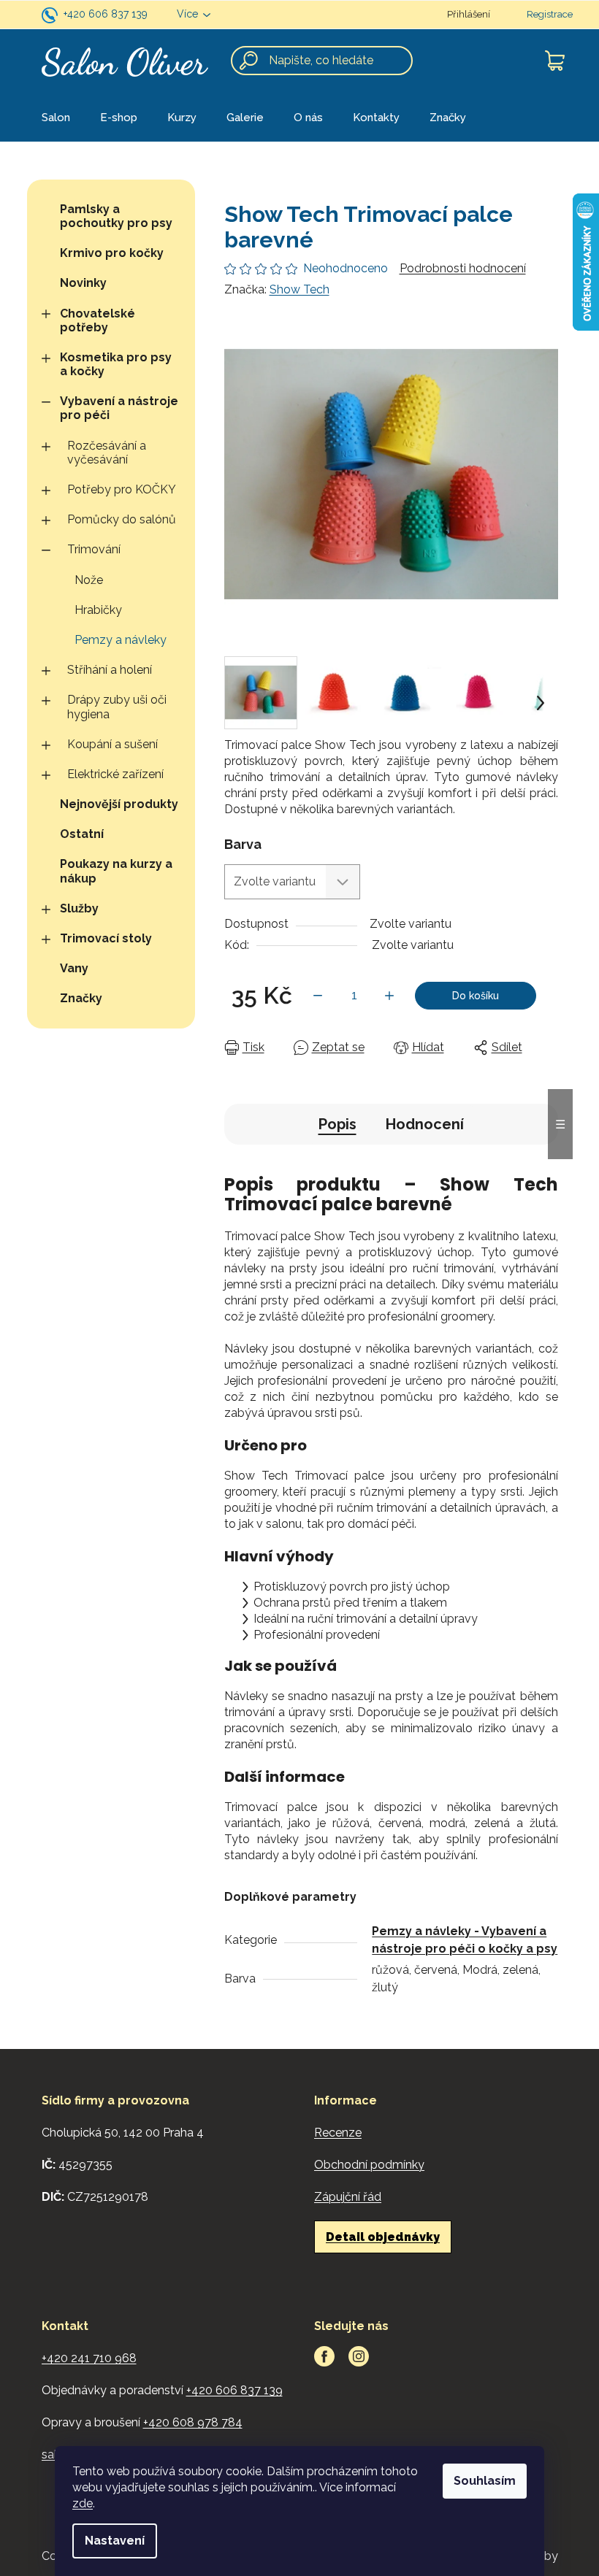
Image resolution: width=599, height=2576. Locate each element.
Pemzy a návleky (121, 640)
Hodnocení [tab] (425, 1124)
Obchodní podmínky (369, 2165)
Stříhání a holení (110, 670)
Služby (79, 908)
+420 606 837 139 (106, 14)
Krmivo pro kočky (112, 253)
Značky (81, 998)
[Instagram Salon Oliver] (359, 2356)
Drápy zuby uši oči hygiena (117, 707)
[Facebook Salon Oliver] (324, 2356)
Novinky (83, 283)
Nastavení (115, 2541)
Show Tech (299, 289)
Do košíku (476, 996)
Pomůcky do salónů (122, 519)
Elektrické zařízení (115, 774)
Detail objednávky (383, 2237)
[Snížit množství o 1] (318, 996)
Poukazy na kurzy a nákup (116, 871)
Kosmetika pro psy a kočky (116, 364)
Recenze (338, 2133)
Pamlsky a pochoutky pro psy (116, 216)
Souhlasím (485, 2481)
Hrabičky (98, 610)
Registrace (550, 14)
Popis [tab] (337, 1124)
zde (83, 2503)
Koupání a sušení (112, 744)
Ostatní (82, 834)
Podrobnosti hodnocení (463, 268)
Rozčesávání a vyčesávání (107, 453)
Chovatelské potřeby (98, 320)
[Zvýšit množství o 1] (389, 996)
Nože (89, 580)
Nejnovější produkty (119, 804)
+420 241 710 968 (89, 2358)
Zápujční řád (348, 2197)
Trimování (94, 549)
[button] (541, 703)
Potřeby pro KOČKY (122, 489)
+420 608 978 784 (193, 2422)
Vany (74, 968)
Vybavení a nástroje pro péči (119, 408)
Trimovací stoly (106, 938)
